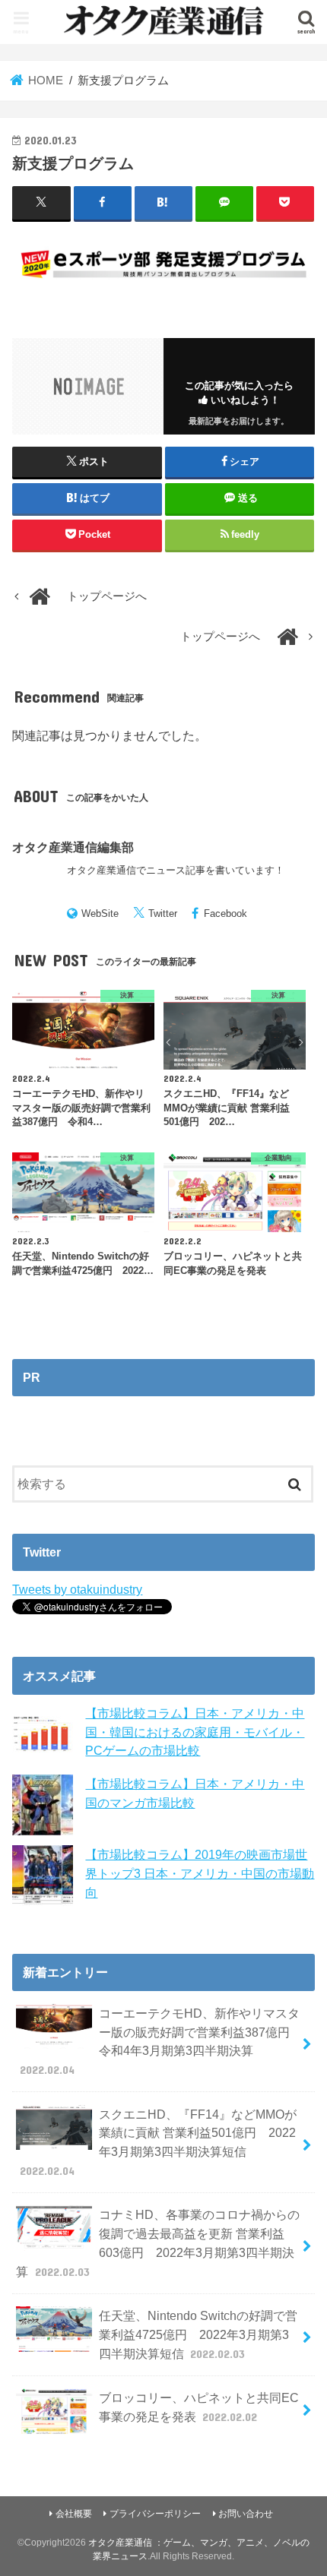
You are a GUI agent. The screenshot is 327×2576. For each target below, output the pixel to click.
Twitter (163, 913)
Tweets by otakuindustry (77, 1589)
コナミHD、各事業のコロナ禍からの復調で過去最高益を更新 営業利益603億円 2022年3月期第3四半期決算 (157, 2243)
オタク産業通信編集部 (73, 847)
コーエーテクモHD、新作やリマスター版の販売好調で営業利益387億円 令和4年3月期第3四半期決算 (161, 2041)
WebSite (100, 913)
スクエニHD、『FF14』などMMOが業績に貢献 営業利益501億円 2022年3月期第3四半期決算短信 (158, 2142)
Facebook (225, 913)
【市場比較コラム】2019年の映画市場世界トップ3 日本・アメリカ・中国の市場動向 (200, 1873)
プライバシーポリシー (155, 2514)
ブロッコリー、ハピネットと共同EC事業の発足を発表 (199, 2407)
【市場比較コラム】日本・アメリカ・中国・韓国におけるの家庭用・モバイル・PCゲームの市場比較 (195, 1732)
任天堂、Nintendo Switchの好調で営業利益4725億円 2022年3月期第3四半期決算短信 (198, 2334)
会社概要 (74, 2514)
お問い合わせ (246, 2514)
